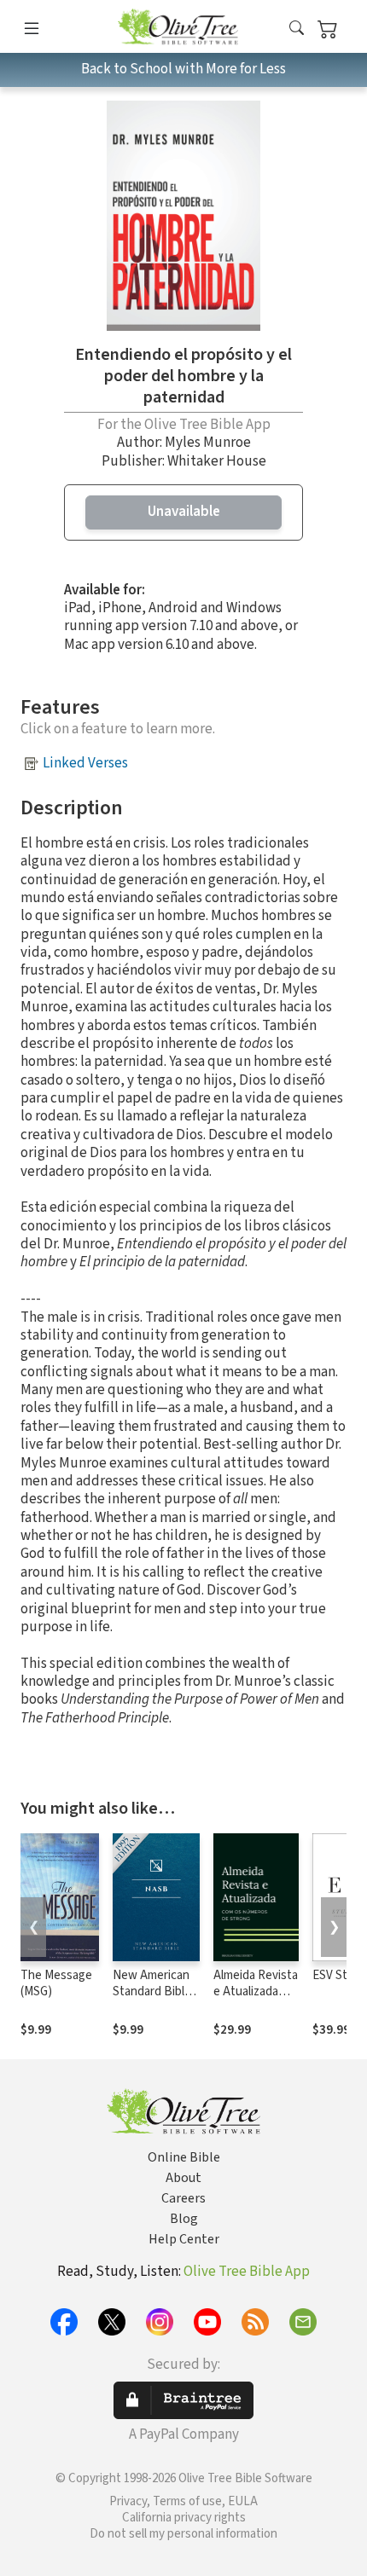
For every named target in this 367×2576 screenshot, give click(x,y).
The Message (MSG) (56, 1983)
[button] (297, 29)
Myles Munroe (208, 443)
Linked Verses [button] (85, 763)
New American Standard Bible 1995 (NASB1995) (152, 2000)
